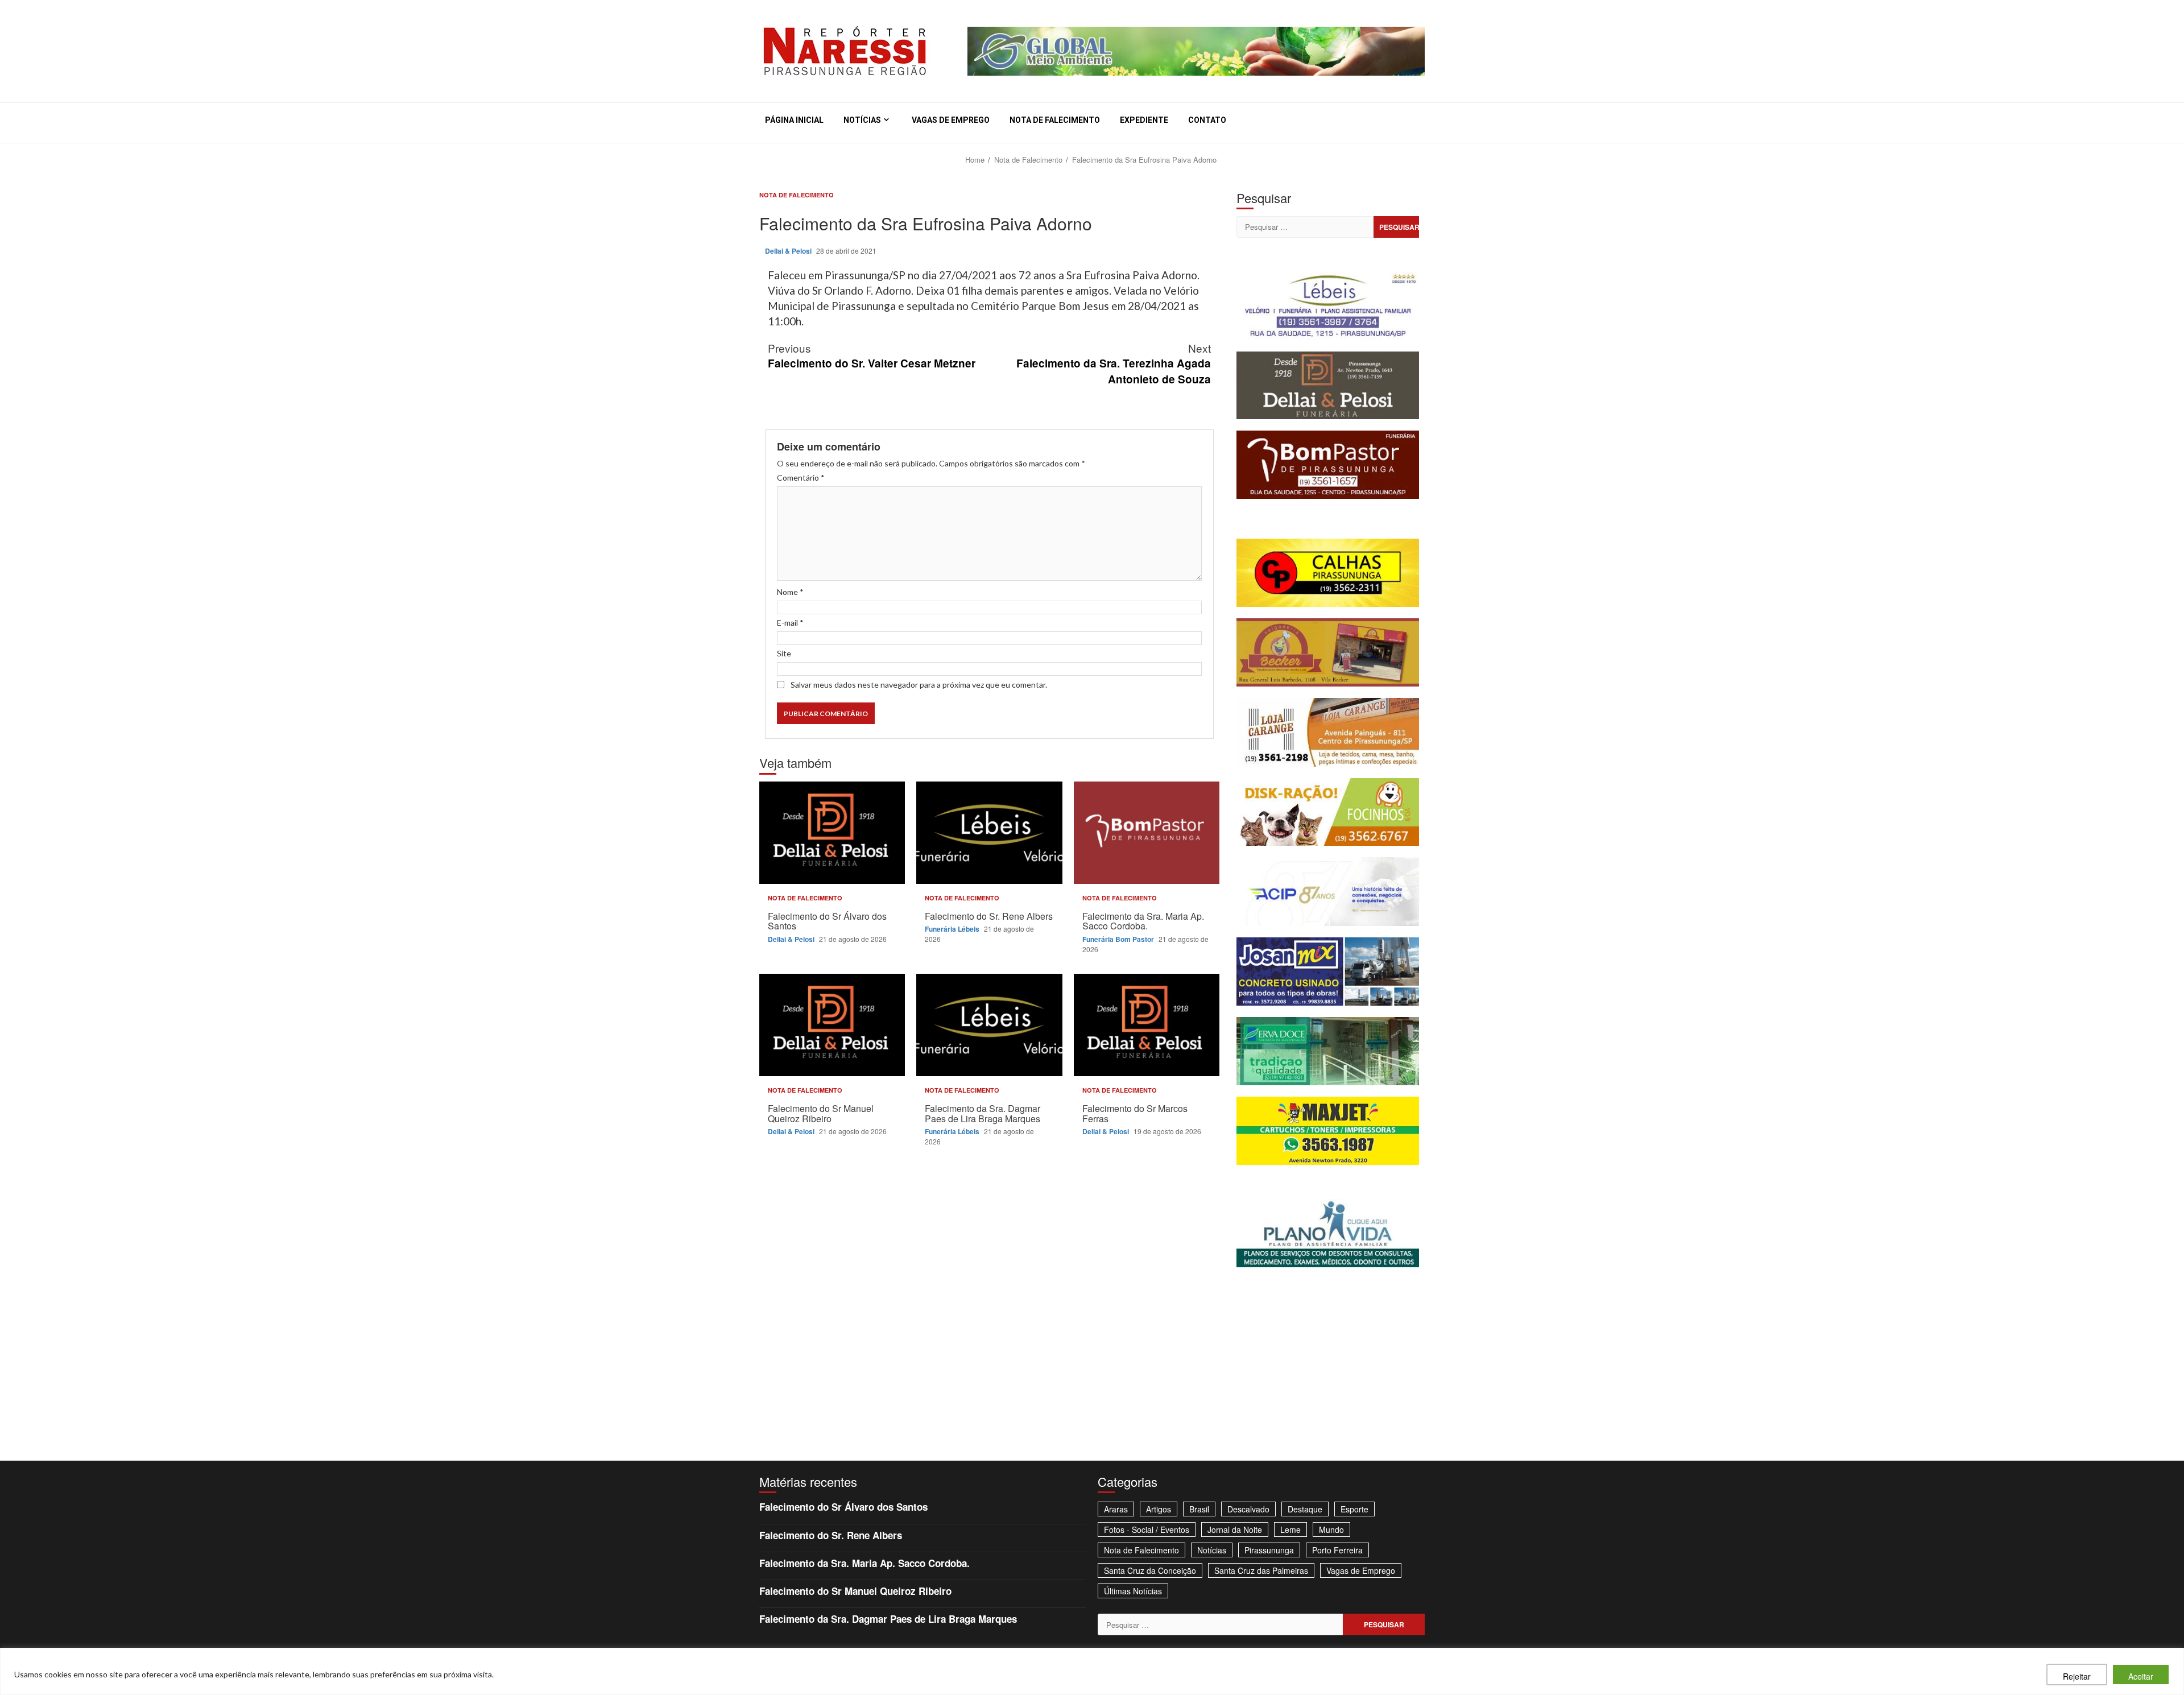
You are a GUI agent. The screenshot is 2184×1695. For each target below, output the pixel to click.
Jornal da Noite (1235, 1529)
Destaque (1305, 1509)
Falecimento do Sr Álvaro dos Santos (832, 833)
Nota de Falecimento (1055, 120)
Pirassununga (1269, 1550)
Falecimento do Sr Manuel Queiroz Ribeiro (832, 1025)
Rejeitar (2077, 1676)
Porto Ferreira (1337, 1550)
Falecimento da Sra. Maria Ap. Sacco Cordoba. (1147, 833)
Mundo (1331, 1529)
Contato (1207, 120)
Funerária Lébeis (953, 929)
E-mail (790, 623)
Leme (1290, 1529)
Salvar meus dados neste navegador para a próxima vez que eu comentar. (919, 685)
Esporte (1354, 1509)
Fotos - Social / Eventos (1147, 1529)
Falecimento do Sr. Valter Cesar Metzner (872, 355)
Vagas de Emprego (951, 120)
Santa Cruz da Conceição (1150, 1570)
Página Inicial (794, 120)
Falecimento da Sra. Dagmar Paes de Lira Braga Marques (989, 1025)
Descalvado (1248, 1509)
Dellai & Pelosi (789, 251)
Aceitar (2141, 1676)
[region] (1092, 1671)
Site (784, 653)
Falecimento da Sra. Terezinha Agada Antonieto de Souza (1114, 363)
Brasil (1199, 1509)
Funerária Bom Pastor (1119, 939)
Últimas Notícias (1133, 1591)
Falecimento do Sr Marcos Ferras (1147, 1025)
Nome (790, 592)
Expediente (1144, 120)
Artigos (1159, 1509)
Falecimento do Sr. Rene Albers (989, 833)
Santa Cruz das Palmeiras (1261, 1570)
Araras (1116, 1509)
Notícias (862, 120)
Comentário (801, 478)
